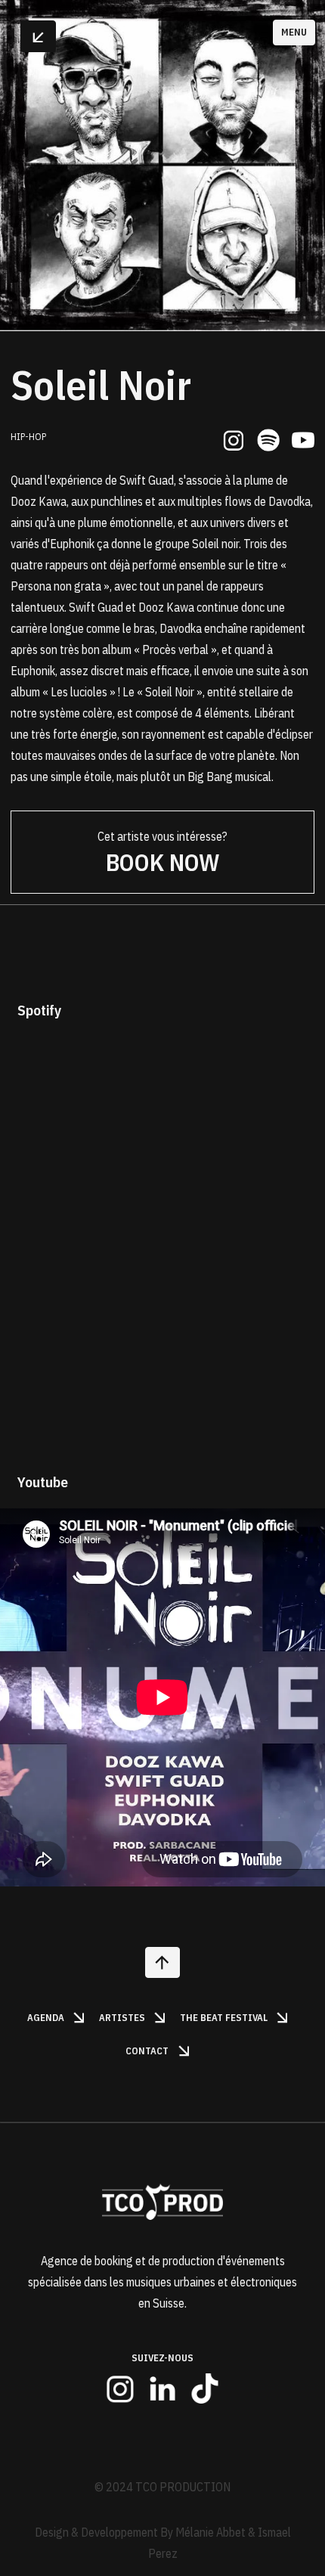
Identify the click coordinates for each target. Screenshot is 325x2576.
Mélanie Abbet (210, 2532)
